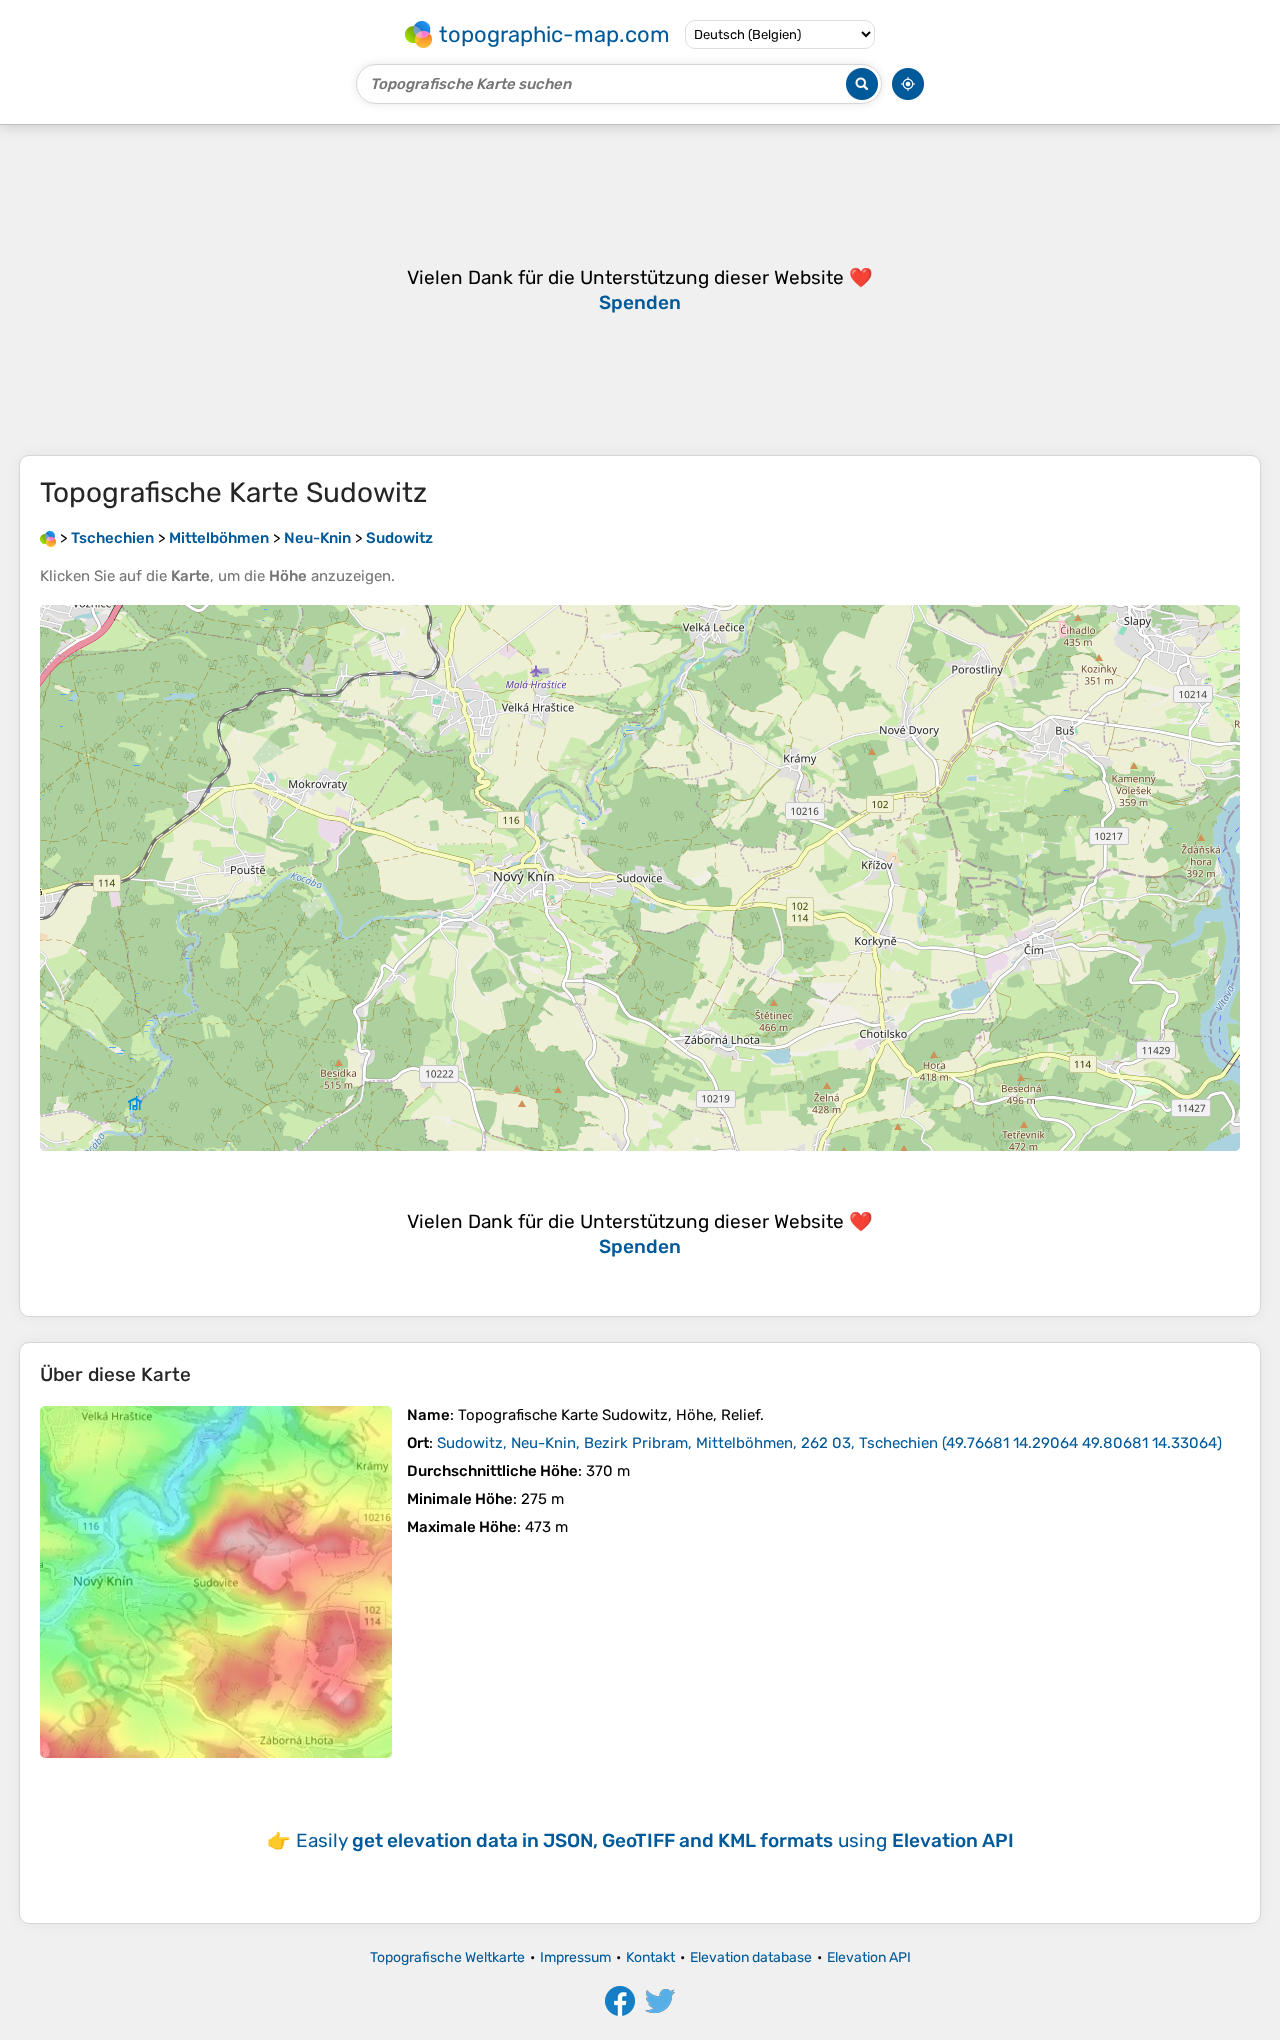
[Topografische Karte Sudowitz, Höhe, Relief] (216, 1582)
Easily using (655, 1840)
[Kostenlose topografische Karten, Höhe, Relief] (48, 538)
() (829, 1443)
